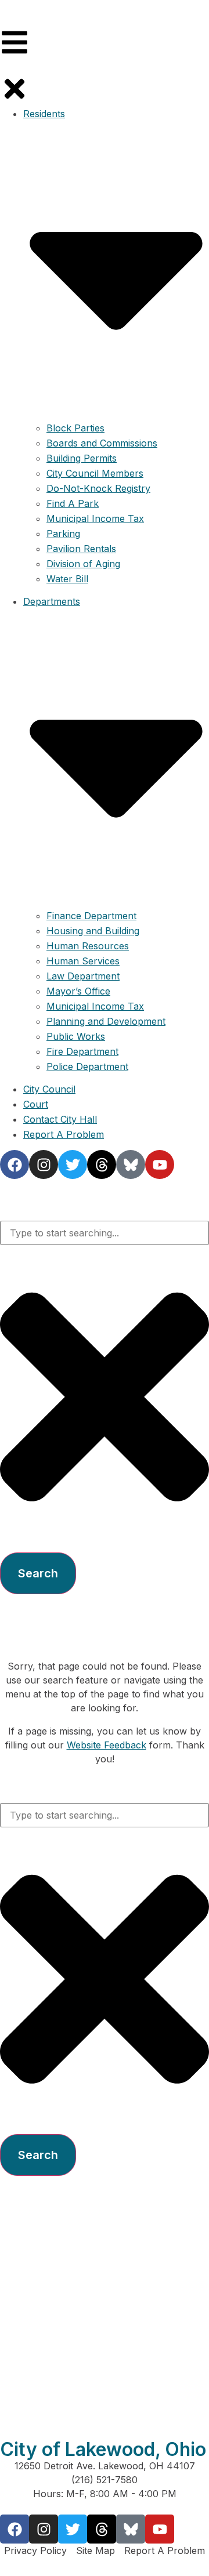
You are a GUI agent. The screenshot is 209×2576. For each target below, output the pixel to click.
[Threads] (102, 2529)
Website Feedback (107, 1745)
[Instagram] (44, 2529)
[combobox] (105, 1233)
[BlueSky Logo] (131, 2529)
